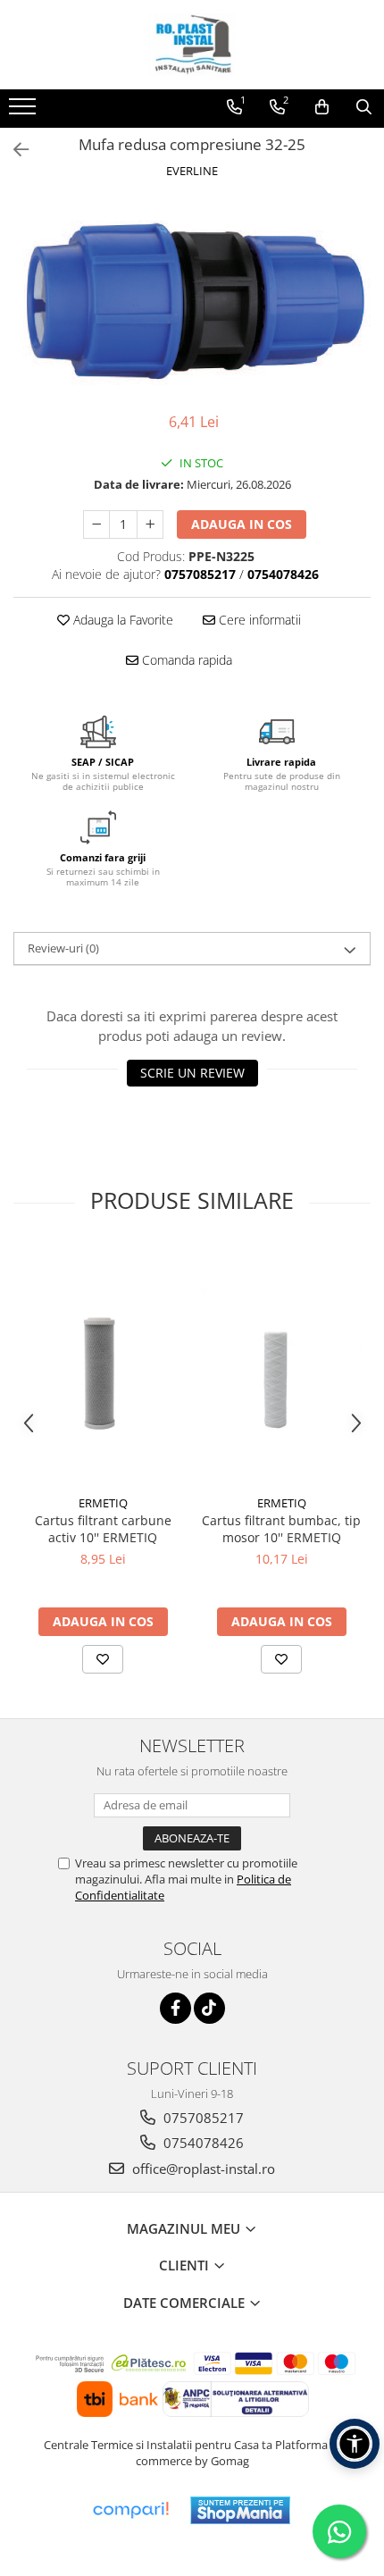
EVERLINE (192, 171)
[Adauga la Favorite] (103, 1659)
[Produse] (25, 112)
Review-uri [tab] (63, 948)
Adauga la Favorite (121, 620)
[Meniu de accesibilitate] (355, 2444)
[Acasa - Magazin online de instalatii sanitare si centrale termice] (192, 45)
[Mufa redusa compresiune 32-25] (192, 298)
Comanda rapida (185, 660)
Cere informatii (258, 620)
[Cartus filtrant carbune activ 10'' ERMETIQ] (103, 1365)
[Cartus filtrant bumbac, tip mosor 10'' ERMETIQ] (281, 1366)
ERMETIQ (103, 1503)
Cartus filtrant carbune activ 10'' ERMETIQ (103, 1529)
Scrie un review (192, 1073)
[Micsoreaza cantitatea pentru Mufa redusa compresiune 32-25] (96, 524)
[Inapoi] (13, 150)
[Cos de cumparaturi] (322, 107)
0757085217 (202, 2118)
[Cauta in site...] (364, 107)
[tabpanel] (192, 298)
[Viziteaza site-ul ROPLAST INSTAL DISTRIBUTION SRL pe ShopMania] (240, 2510)
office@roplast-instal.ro (202, 2169)
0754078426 (202, 2143)
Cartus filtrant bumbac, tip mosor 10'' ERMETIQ (281, 1529)
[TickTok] (209, 2008)
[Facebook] (175, 2008)
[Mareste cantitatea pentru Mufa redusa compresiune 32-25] (150, 524)
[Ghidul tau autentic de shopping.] (130, 2510)
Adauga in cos (242, 524)
